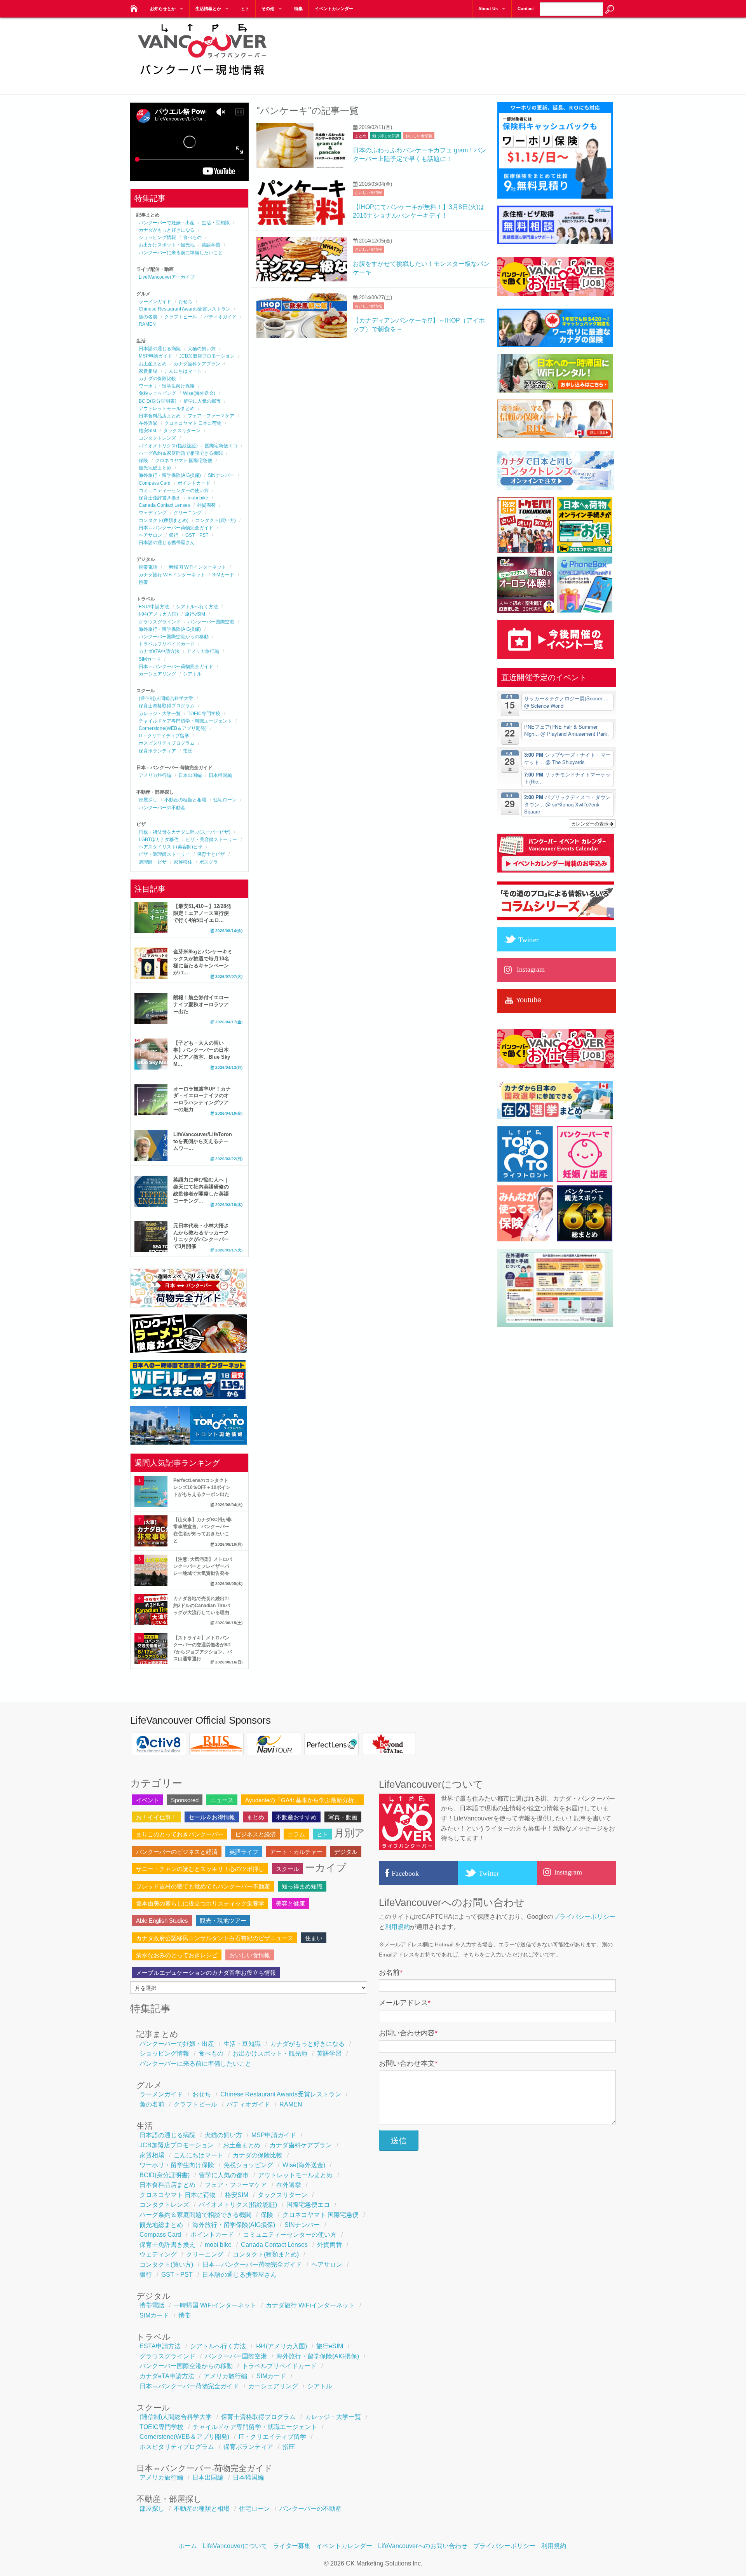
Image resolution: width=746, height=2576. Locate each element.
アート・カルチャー (296, 1852)
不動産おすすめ (296, 1817)
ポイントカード (194, 483)
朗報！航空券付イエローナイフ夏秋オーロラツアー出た (201, 1004)
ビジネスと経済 (255, 1834)
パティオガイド (220, 317)
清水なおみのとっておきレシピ (177, 1955)
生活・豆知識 (216, 223)
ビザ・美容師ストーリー (211, 839)
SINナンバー (221, 475)
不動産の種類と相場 (185, 800)
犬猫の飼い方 (202, 349)
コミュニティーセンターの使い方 (174, 490)
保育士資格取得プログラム (167, 706)
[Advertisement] (474, 51)
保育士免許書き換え (160, 498)
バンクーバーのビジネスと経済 (177, 1852)
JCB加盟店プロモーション (207, 356)
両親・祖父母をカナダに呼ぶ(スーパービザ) (185, 832)
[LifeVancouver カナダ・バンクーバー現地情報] (133, 6)
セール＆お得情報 (212, 1817)
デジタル (346, 1852)
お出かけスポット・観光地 (167, 245)
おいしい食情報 (419, 136)
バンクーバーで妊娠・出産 (167, 223)
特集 (298, 9)
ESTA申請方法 (154, 607)
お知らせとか (163, 9)
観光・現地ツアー (223, 1921)
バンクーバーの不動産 (162, 808)
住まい (314, 1938)
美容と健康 (290, 1903)
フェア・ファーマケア (211, 416)
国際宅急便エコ (221, 446)
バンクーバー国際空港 (211, 622)
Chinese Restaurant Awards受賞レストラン (185, 309)
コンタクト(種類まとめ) (164, 520)
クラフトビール (181, 317)
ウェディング (153, 513)
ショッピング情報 (157, 237)
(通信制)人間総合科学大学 (166, 698)
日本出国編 (190, 775)
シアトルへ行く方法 (197, 607)
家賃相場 (148, 371)
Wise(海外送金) (199, 393)
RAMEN (147, 324)
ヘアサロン (150, 535)
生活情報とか (208, 9)
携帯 (143, 582)
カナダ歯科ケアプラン (197, 364)
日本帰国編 (220, 775)
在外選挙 (148, 423)
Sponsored (185, 1800)
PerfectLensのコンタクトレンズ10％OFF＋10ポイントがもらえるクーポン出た (202, 1487)
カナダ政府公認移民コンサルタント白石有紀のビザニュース (215, 1938)
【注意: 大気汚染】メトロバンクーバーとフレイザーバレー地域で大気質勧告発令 (203, 1566)
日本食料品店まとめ (160, 416)
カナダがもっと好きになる (167, 230)
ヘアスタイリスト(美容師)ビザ (171, 847)
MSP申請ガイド (155, 356)
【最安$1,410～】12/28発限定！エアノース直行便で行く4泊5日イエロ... (202, 913)
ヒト (245, 9)
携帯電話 (148, 567)
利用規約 (397, 1927)
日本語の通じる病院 (160, 349)
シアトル (192, 674)
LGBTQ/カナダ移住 (159, 839)
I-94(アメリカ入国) (158, 614)
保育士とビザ (211, 854)
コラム (296, 1834)
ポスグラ (209, 862)
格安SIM (147, 431)
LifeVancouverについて (235, 2546)
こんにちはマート (183, 371)
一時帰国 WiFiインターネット (195, 567)
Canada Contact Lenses (164, 505)
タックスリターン (182, 431)
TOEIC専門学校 (204, 714)
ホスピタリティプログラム (167, 743)
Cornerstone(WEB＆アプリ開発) (173, 728)
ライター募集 (292, 2546)
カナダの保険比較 (157, 379)
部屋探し (148, 800)
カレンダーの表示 (590, 823)
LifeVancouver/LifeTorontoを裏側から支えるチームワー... (203, 1141)
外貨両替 (206, 505)
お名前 (391, 1972)
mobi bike (198, 498)
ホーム (188, 2546)
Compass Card (155, 483)
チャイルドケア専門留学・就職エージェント (185, 721)
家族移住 (183, 862)
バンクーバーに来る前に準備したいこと (181, 253)
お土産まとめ (153, 364)
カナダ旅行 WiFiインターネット (172, 575)
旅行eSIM (195, 614)
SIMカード (223, 575)
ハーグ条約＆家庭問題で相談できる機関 (181, 453)
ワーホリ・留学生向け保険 (167, 386)
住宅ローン (225, 800)
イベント (148, 1800)
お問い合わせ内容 (408, 2033)
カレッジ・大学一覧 (160, 714)
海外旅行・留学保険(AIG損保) (170, 475)
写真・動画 (343, 1817)
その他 (268, 9)
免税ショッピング (157, 393)
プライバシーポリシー (584, 1917)
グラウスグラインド (160, 622)
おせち (185, 302)
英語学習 (211, 245)
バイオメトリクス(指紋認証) (168, 446)
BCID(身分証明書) (158, 401)
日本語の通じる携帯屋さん (167, 543)
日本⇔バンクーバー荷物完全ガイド (176, 528)
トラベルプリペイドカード (167, 644)
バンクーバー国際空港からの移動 (174, 637)
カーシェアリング (157, 674)
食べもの (192, 237)
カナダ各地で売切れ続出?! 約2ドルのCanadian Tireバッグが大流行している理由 (202, 1606)
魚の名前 (148, 317)
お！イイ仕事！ (156, 1817)
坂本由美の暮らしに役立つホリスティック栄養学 (200, 1903)
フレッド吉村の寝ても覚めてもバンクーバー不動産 (203, 1886)
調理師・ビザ (153, 862)
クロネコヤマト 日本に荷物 (193, 423)
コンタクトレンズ (157, 438)
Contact (526, 9)
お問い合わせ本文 (408, 2063)
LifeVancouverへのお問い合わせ (423, 2546)
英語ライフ (244, 1852)
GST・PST (197, 535)
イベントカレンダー (334, 9)
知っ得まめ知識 (386, 136)
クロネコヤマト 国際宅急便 (184, 461)
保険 (143, 461)
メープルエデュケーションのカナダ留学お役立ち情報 (206, 1973)
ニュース (222, 1800)
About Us (488, 9)
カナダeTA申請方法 (159, 651)
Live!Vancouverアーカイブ (167, 277)
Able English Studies (162, 1921)
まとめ (361, 136)
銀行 (174, 535)
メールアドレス (405, 2003)
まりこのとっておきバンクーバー (180, 1834)
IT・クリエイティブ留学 (164, 736)
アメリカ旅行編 (203, 651)
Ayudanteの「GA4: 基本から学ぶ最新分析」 (302, 1800)
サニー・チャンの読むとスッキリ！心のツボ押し (200, 1869)
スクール (288, 1869)
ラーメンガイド (155, 302)
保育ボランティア (157, 751)
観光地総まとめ (155, 468)
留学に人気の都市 (202, 401)
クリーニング (188, 513)
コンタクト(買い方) (216, 520)
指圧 (188, 751)
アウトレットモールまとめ (167, 408)
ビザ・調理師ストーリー (164, 854)
